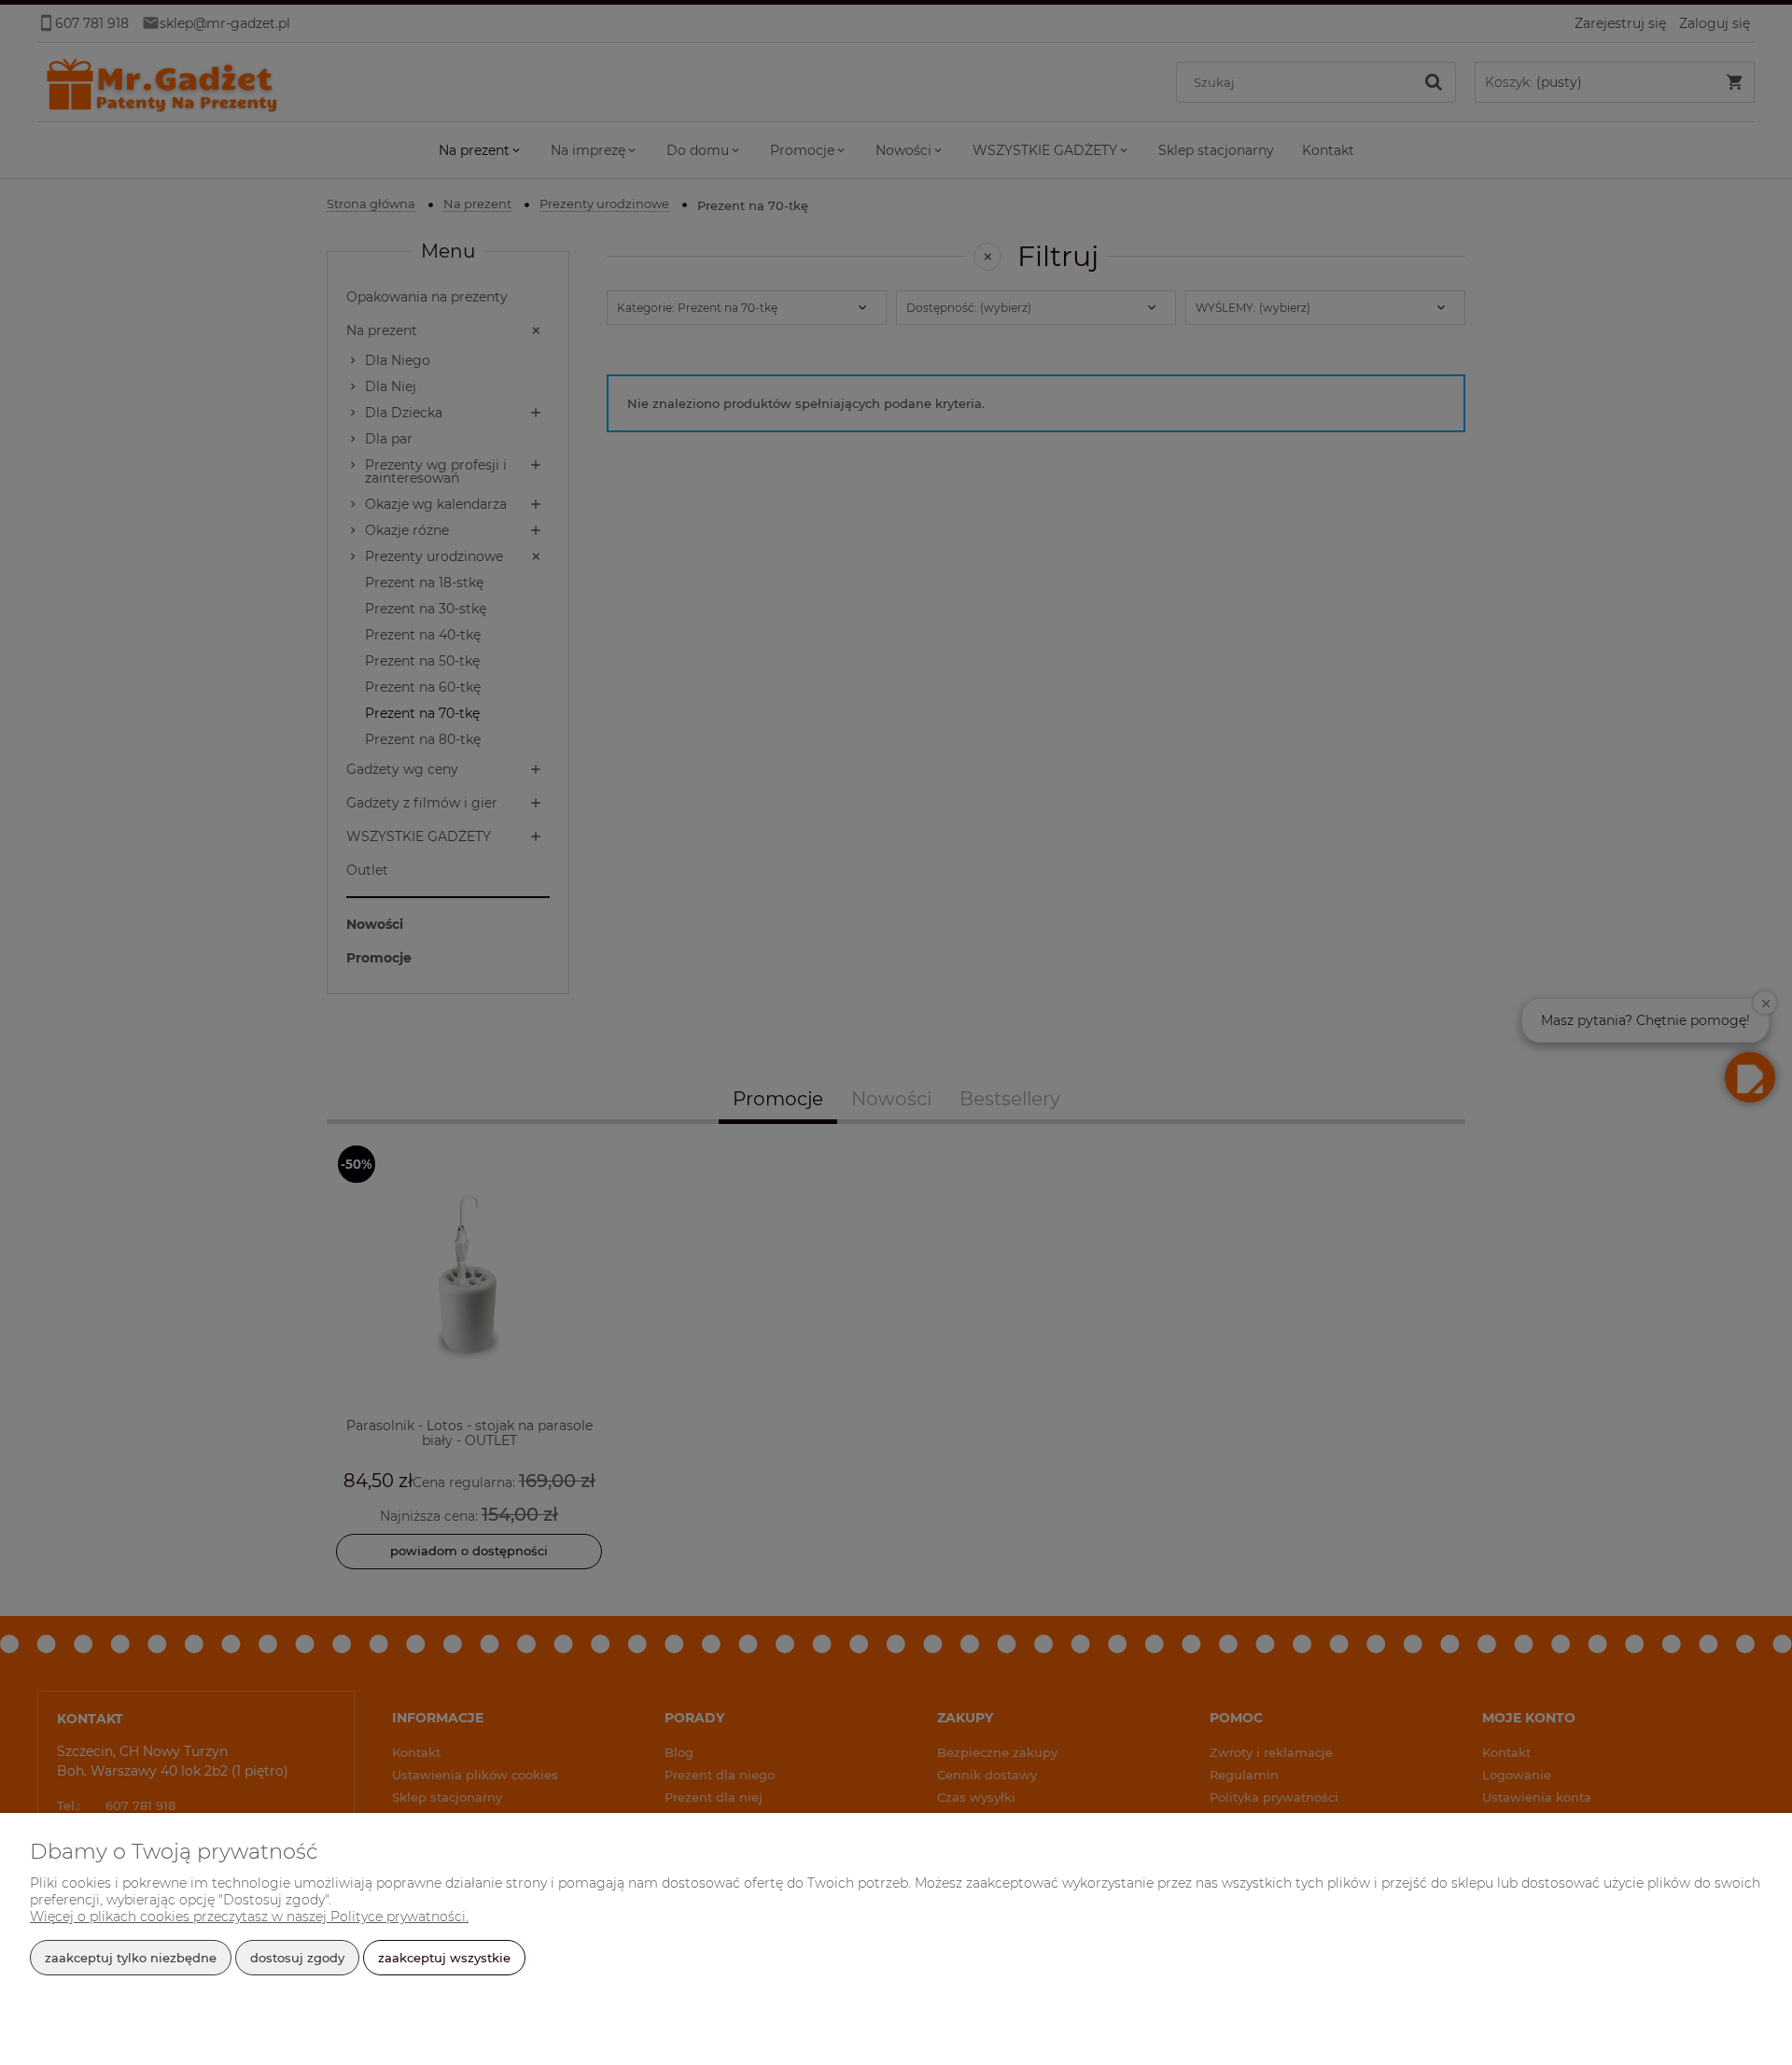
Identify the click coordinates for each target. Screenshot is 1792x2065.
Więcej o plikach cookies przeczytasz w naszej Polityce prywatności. (249, 1917)
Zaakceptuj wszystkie (444, 1958)
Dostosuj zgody (297, 1958)
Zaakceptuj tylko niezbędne (131, 1958)
